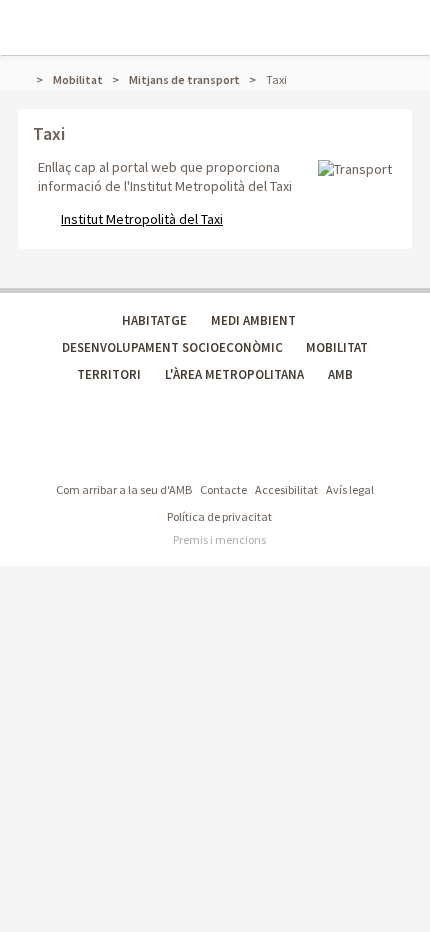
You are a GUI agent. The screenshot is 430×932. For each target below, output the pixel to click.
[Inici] (28, 79)
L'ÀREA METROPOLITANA (234, 374)
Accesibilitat (286, 489)
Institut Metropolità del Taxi (142, 219)
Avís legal (350, 489)
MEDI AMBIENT (253, 320)
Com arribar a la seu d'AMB (124, 489)
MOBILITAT (337, 347)
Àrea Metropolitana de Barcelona (127, 448)
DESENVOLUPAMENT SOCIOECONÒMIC (172, 347)
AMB (340, 374)
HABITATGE (154, 320)
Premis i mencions (219, 539)
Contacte (223, 489)
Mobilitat (78, 79)
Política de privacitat (219, 516)
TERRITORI (109, 374)
